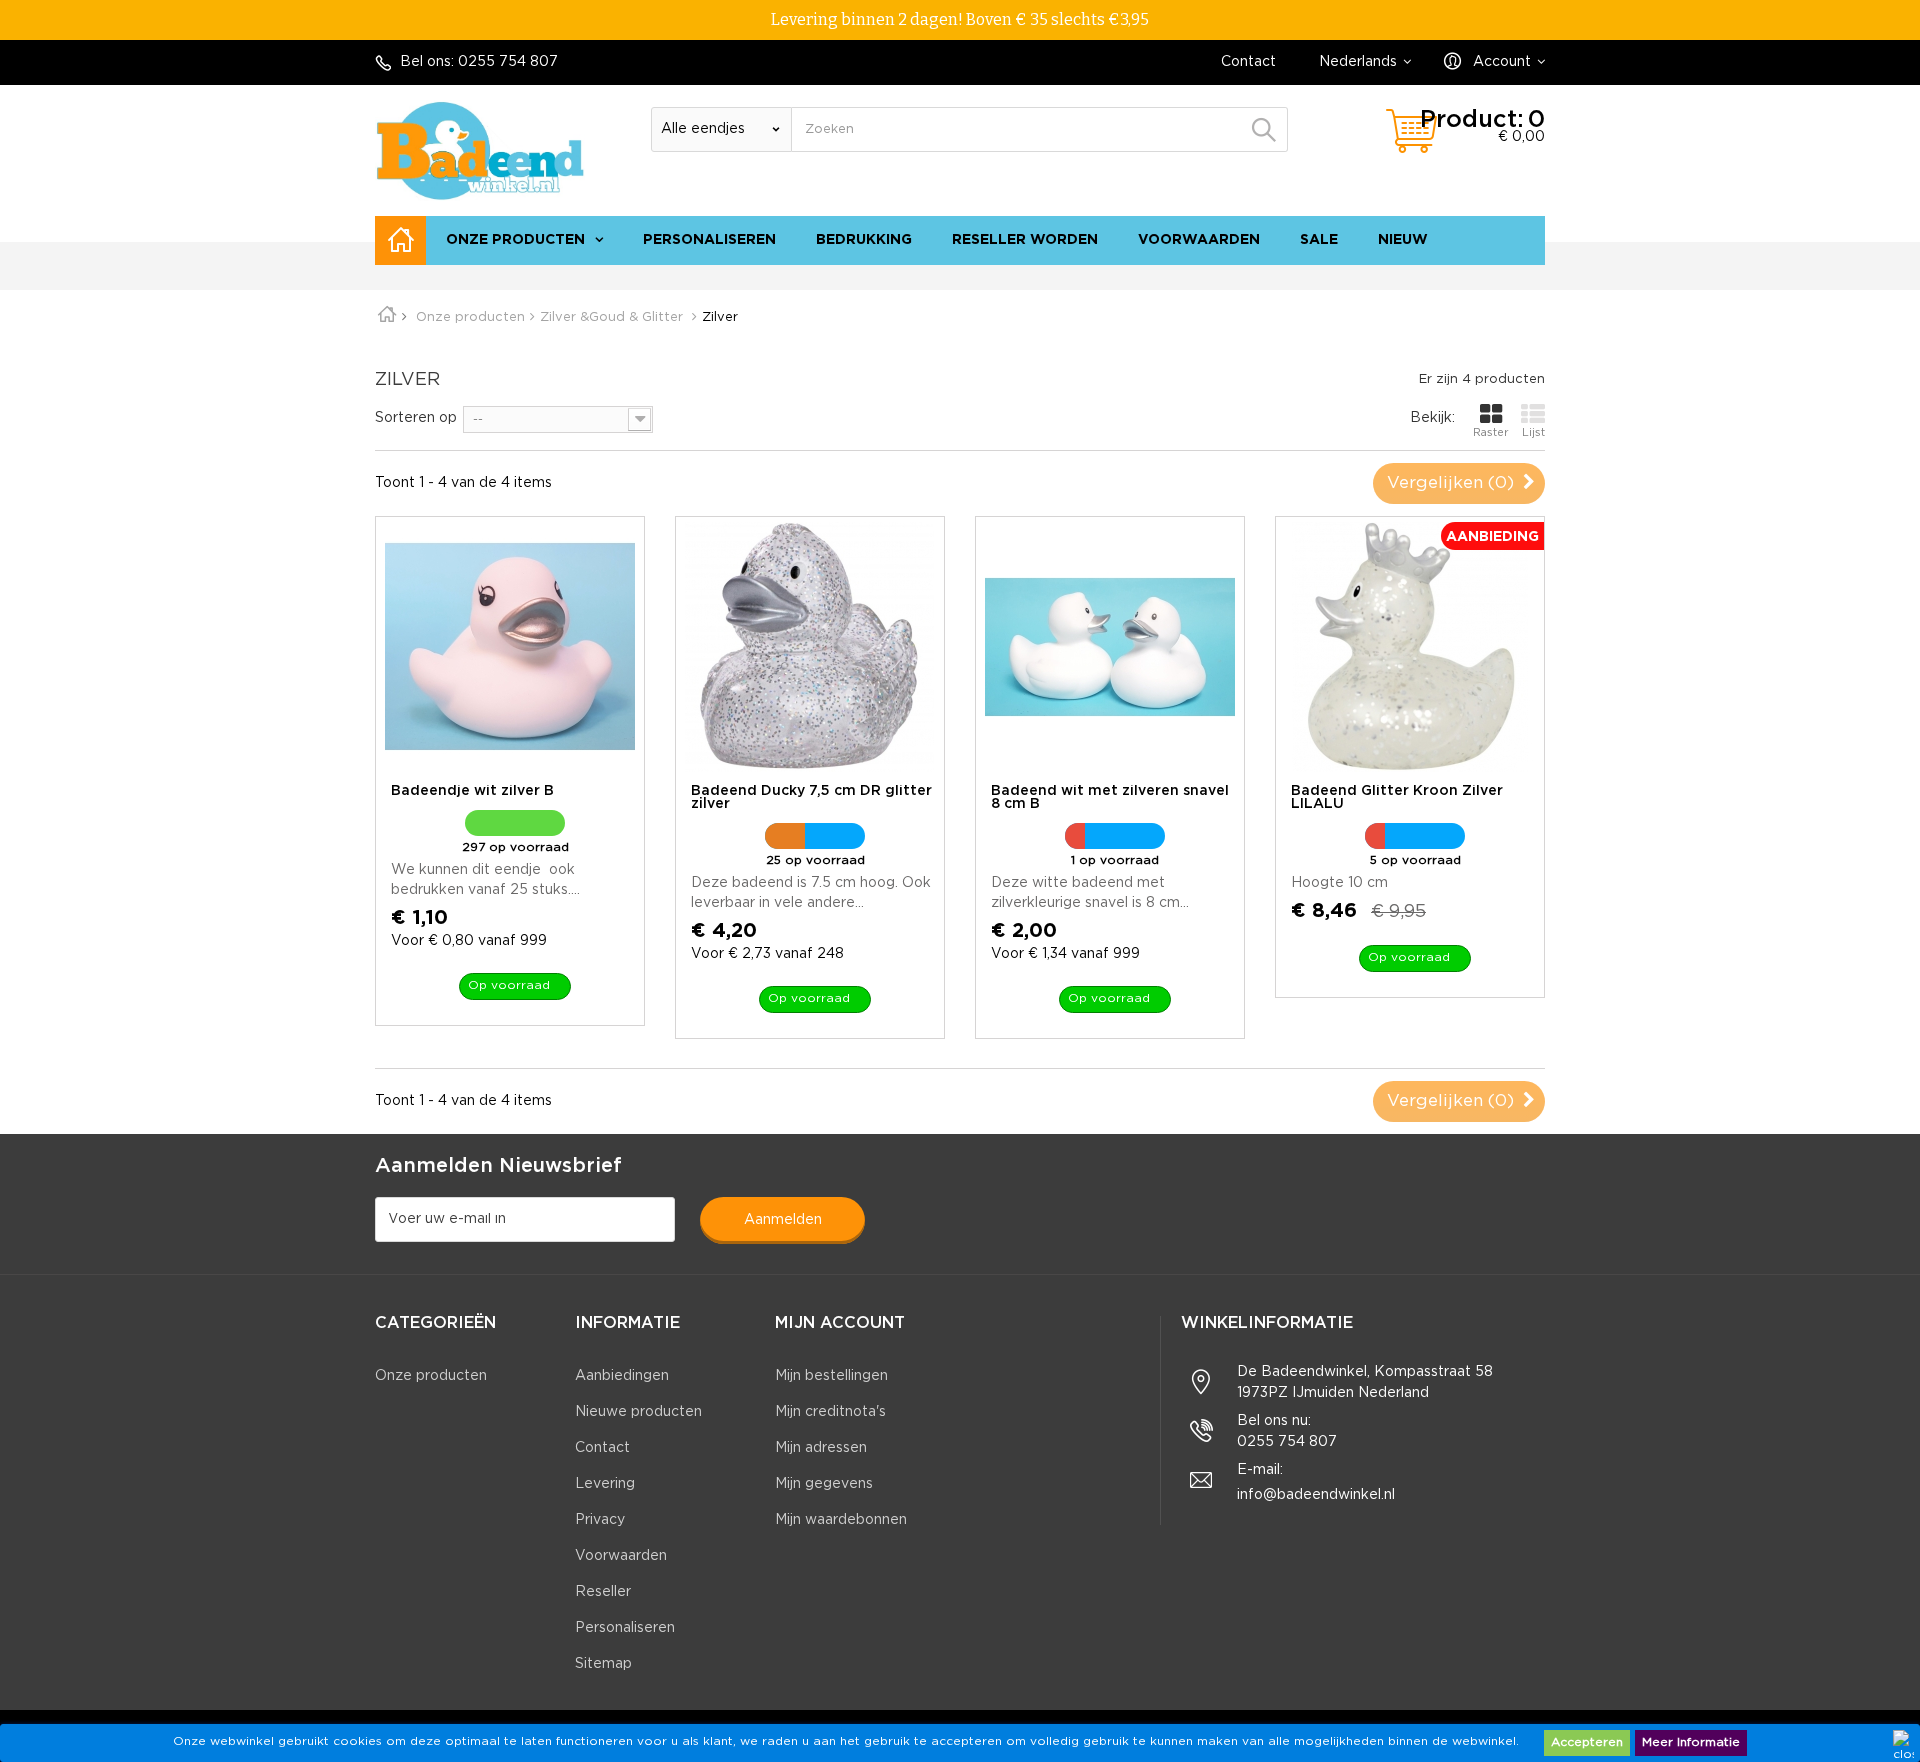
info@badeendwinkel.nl (1316, 1495)
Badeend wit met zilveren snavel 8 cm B (1110, 797)
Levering (605, 1484)
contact (1436, 275)
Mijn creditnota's (830, 1412)
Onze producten (515, 240)
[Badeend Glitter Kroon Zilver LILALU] (1410, 647)
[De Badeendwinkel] (480, 150)
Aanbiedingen (622, 1376)
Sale (1319, 240)
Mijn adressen (821, 1448)
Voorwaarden (1199, 240)
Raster (1491, 433)
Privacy (600, 1520)
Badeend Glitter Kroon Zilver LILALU (1397, 797)
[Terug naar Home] (394, 317)
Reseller (603, 1592)
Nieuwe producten (638, 1412)
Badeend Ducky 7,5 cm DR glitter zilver (811, 797)
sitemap (1507, 275)
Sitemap (603, 1664)
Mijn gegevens (824, 1484)
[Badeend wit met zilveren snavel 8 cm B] (1110, 647)
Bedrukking (864, 240)
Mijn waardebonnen (841, 1520)
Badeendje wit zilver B (472, 791)
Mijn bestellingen (831, 1376)
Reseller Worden (1025, 240)
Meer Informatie (1691, 1742)
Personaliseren (709, 240)
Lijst (1533, 433)
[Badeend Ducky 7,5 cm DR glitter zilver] (810, 647)
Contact (1248, 62)
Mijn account (840, 1323)
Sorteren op (416, 418)
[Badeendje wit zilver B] (510, 647)
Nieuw (1403, 240)
